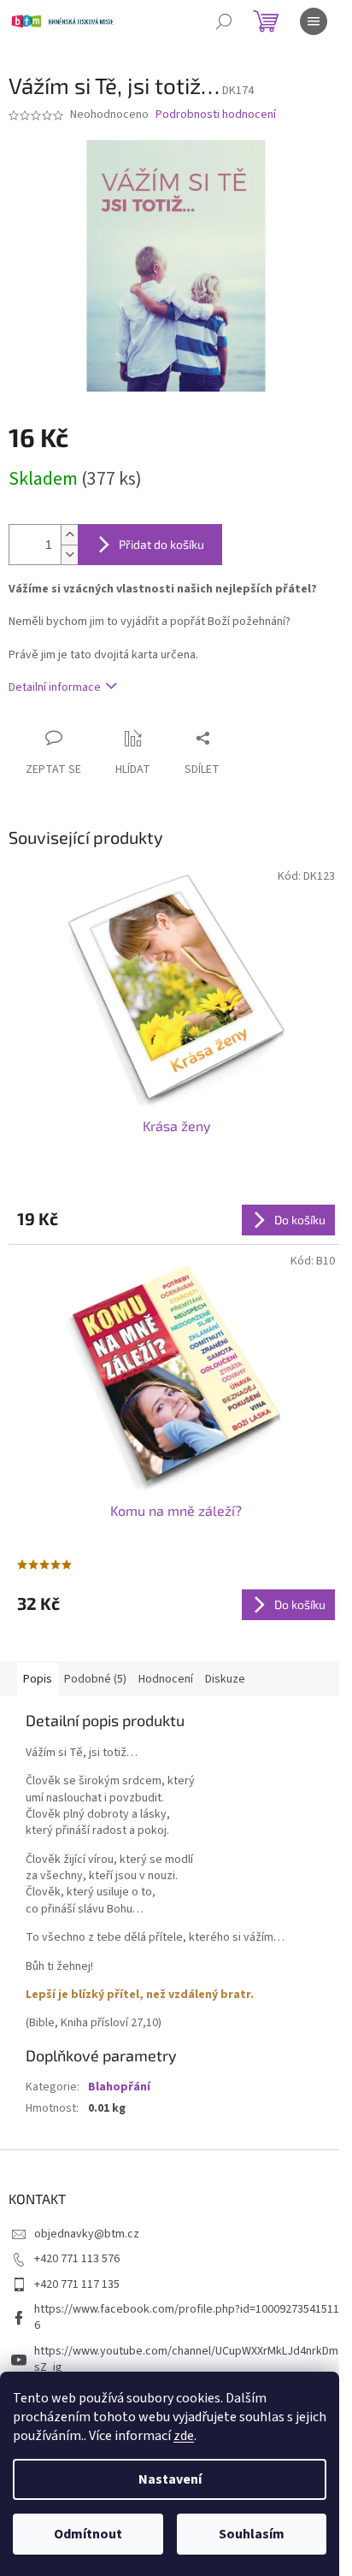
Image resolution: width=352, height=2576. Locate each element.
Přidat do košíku (161, 544)
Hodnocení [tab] (166, 1679)
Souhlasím (252, 2534)
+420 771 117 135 (77, 2284)
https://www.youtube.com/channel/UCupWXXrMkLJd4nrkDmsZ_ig (186, 2359)
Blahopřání (119, 2087)
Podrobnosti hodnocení (216, 115)
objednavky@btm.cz (87, 2234)
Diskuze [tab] (225, 1679)
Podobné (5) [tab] (95, 1679)
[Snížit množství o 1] (69, 554)
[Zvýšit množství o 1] (69, 535)
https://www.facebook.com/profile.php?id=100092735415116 (187, 2317)
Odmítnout (88, 2534)
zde (184, 2436)
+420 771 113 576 (77, 2259)
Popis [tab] (38, 1679)
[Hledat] (224, 21)
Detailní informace (55, 687)
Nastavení (170, 2479)
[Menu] (314, 21)
